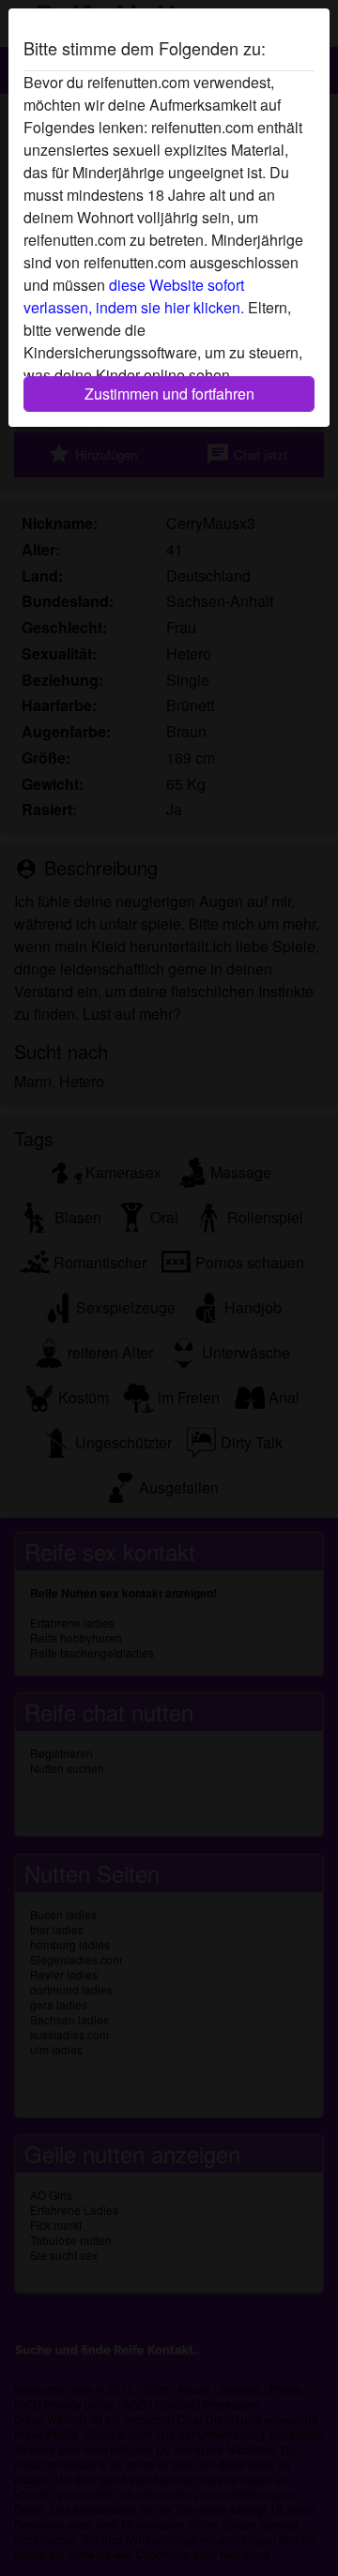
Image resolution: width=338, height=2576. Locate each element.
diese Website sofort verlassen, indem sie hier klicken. (134, 296)
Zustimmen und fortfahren (169, 394)
